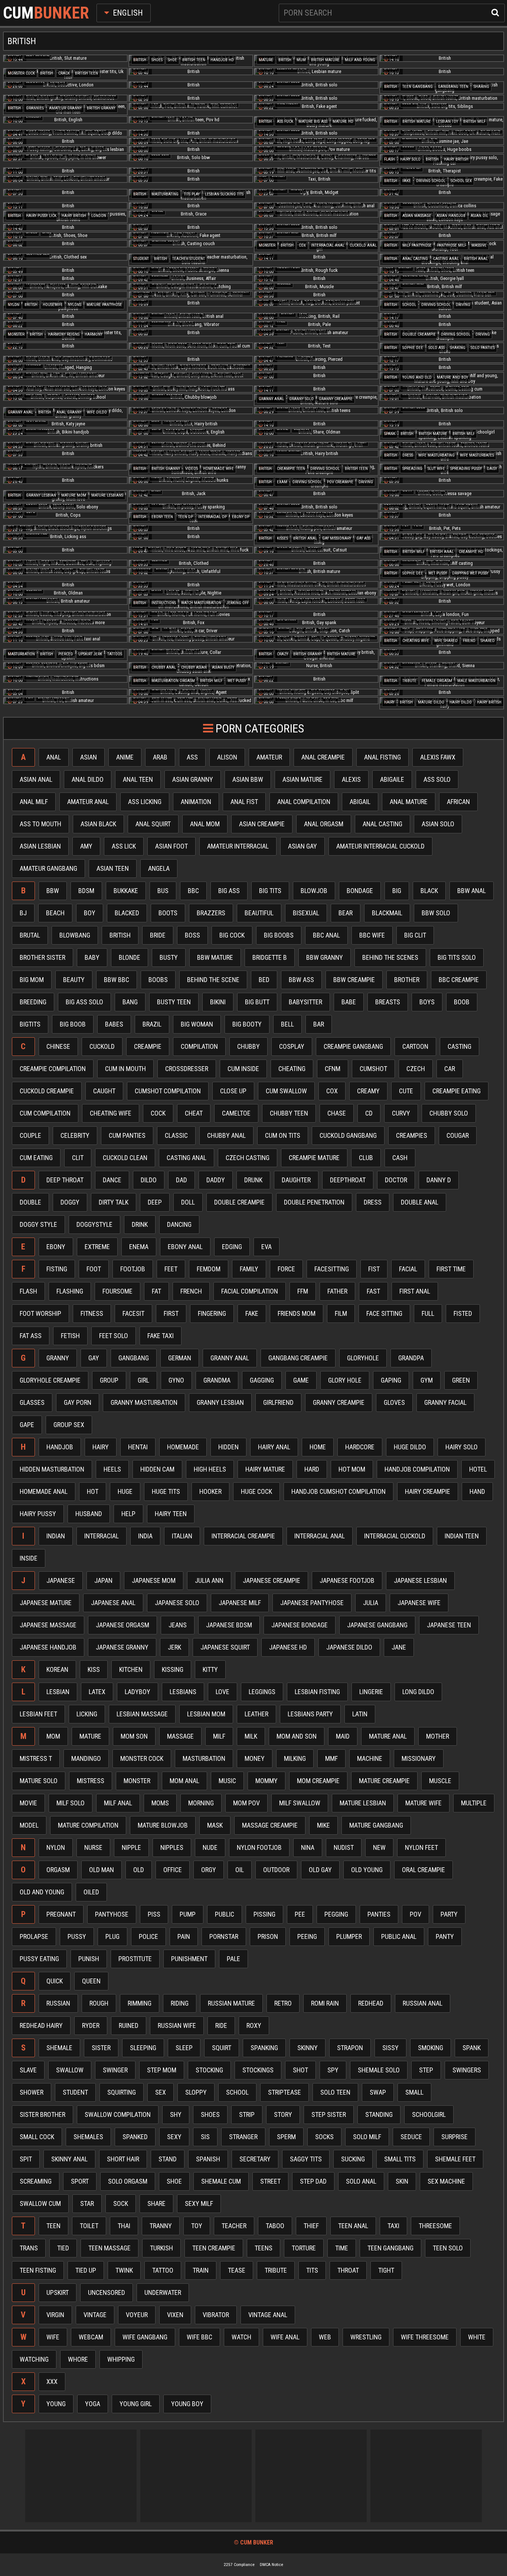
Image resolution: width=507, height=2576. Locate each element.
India (145, 1536)
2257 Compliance (239, 2565)
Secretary (255, 2159)
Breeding (33, 1002)
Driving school (431, 181)
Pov (416, 1914)
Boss (192, 935)
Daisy (492, 469)
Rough (99, 2003)
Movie (28, 1803)
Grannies (35, 108)
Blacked (127, 913)
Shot (300, 2070)
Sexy (174, 2137)
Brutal (30, 935)
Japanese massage (48, 1625)
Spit (26, 2159)
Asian (89, 757)
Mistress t (36, 1758)
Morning (201, 1803)
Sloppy (196, 2092)
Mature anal (388, 1736)
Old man (102, 1870)
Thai (124, 2226)
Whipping (121, 2359)
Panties (379, 1914)
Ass (192, 757)
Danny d (439, 1180)
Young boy (187, 2404)
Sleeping (143, 2048)
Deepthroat (348, 1180)
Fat (156, 1291)
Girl (143, 1380)
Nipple (131, 1847)
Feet (171, 1269)
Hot (93, 1491)
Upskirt (58, 2292)
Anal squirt (153, 824)
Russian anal (423, 2003)
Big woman (197, 1024)
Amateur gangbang (48, 868)
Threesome (435, 2226)
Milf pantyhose (417, 245)
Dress (408, 455)
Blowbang (75, 935)
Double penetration (314, 1202)
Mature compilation (88, 1825)
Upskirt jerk (90, 654)
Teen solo (448, 2248)
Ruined (129, 2025)
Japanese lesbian (420, 1580)
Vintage (95, 2315)
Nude (210, 1847)
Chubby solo (449, 1113)
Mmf (331, 1758)
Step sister (329, 2114)
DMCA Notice (272, 2565)
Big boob (73, 1024)
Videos (192, 469)
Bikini (218, 1002)
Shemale (59, 2048)
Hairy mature (265, 1469)
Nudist (344, 1847)
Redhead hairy (41, 2025)
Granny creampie (336, 399)
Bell (287, 1024)
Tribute (409, 681)
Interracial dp (212, 517)
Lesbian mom (206, 1714)
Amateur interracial (238, 846)
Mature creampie (384, 1781)
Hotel (478, 1469)
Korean (57, 1669)
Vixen (175, 2315)
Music (227, 1781)
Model (29, 1825)
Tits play (192, 194)
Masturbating (165, 194)
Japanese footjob (347, 1580)
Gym (427, 1380)
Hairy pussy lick (41, 216)
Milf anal (118, 1803)
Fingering (212, 1313)
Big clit (415, 935)
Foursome (117, 1291)
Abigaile (392, 779)
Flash (390, 159)
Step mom (162, 2070)
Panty (445, 1936)
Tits (312, 2270)
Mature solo (39, 1781)
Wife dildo (97, 412)
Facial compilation (250, 1291)
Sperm (286, 2137)
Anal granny (69, 412)
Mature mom (74, 495)
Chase (337, 1113)
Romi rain (325, 2003)
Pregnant (61, 1914)
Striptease (284, 2092)
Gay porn (78, 1402)
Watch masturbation (201, 603)
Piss (154, 1914)
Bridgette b (270, 957)
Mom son (134, 1736)
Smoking (431, 2048)
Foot (94, 1269)
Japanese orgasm (122, 1625)
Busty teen (174, 1002)
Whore (78, 2359)
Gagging (262, 1380)
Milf (219, 1736)
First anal (415, 1291)
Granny (58, 1358)
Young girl (136, 2404)
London (99, 216)
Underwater (163, 2292)
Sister (101, 2048)
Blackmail (387, 913)
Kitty (210, 1669)
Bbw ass (301, 980)
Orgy (209, 1870)
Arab (160, 757)
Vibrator (216, 2315)
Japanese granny (122, 1647)
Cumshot (373, 1069)
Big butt (257, 1002)
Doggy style (38, 1224)
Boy (90, 913)
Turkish (161, 2248)
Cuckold (102, 1046)
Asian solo (438, 824)
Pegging (336, 1914)
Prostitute (135, 1959)
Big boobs (279, 935)
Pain (184, 1936)
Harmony (94, 334)
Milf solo (71, 1803)
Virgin (55, 2315)
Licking (87, 1714)
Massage (180, 1736)
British (140, 60)
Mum (301, 60)
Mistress (91, 1781)
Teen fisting (38, 2270)
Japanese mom (154, 1580)
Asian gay (302, 846)
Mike (323, 1825)
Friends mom (297, 1313)
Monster (267, 245)
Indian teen (462, 1536)
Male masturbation (476, 681)
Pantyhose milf (452, 245)
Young (56, 2404)
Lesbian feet (38, 1714)
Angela (159, 868)
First (171, 1313)
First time (451, 1269)
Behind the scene (213, 980)
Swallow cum (40, 2203)
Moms (160, 1803)
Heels (112, 1469)
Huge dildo (410, 1447)
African (458, 802)
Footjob (133, 1269)
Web (325, 2337)
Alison (227, 757)
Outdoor (276, 1870)
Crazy (282, 654)
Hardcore (360, 1447)
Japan (103, 1580)
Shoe (172, 60)
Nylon (14, 305)
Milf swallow (300, 1803)
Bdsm (86, 891)
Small (414, 2092)
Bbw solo (436, 913)
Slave (28, 2070)
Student (141, 259)
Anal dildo (88, 779)
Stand (168, 2159)
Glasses (32, 1402)
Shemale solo (379, 2070)
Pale (233, 1959)
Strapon (350, 2048)
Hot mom (352, 1469)
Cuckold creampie (47, 1091)
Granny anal (271, 399)
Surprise (454, 2137)
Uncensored (107, 2292)
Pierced (66, 654)
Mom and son (297, 1736)
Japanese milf (240, 1603)
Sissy (390, 2048)
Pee (300, 1914)
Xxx (52, 2381)
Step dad (313, 2181)
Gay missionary (337, 538)
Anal (54, 757)
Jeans (178, 1625)
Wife (53, 2337)
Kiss (94, 1669)
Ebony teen (162, 517)
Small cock (37, 2137)
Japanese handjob (48, 1647)
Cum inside (243, 1069)
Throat (348, 2270)
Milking (295, 1758)
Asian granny (193, 779)
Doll (188, 1202)
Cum (46, 13)
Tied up (86, 2270)
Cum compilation (45, 1113)
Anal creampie (323, 757)
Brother (407, 980)
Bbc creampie (459, 980)
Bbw (53, 891)
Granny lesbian (41, 495)
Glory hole (345, 1380)
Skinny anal (69, 2159)
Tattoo (163, 2270)
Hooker (210, 1491)
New (379, 1847)
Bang (130, 1002)
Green (461, 1380)
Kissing (173, 1669)
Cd (369, 1113)
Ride (221, 2025)
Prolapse (34, 1936)
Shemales (88, 2137)
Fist (374, 1269)
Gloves (394, 1402)
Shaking (458, 348)
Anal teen (138, 779)
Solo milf (367, 2137)
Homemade (183, 1447)
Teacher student (189, 259)
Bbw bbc (117, 980)
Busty (169, 957)
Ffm (303, 1291)
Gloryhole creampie (50, 1380)
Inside (29, 1558)
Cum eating (36, 1158)
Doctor (396, 1180)
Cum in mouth (125, 1069)
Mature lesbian (363, 1803)
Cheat (194, 1113)
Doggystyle (94, 1224)
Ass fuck (285, 121)
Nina (308, 1847)
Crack (64, 73)
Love (223, 1692)
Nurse (93, 1847)
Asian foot (171, 846)
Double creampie (419, 334)
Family (249, 1269)
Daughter (296, 1180)
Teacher (234, 2226)
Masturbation (21, 654)
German (180, 1358)
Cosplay (292, 1046)
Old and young (42, 1892)
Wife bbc (199, 2337)
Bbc (193, 891)
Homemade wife (218, 469)
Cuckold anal (363, 245)
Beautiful (259, 913)
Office (173, 1870)
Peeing (307, 1936)
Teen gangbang (418, 87)
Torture (304, 2248)
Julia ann (209, 1580)
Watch (241, 2337)
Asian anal (36, 779)
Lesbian (58, 1692)
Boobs (158, 980)
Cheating (292, 1069)
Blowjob (314, 891)
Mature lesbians (107, 495)
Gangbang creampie (298, 1358)
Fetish (70, 1336)
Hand (477, 1491)
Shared (488, 641)
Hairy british (456, 159)
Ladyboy (138, 1692)
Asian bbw (248, 779)
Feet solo (114, 1336)
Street (270, 2181)
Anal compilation (304, 802)
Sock (121, 2203)
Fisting (57, 1269)
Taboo (275, 2226)
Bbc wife (372, 935)
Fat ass (31, 1336)
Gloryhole (363, 1358)
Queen (91, 1981)
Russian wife (177, 2025)
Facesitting (332, 1269)
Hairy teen (171, 1514)
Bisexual (306, 913)
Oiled (91, 1892)
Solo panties (483, 348)
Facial (408, 1269)
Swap (378, 2092)
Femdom (209, 1269)
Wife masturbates (477, 455)
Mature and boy (452, 377)
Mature (266, 60)
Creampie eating (457, 1091)
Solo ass (436, 348)
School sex (461, 181)
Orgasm (58, 1870)
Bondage (360, 891)
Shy (176, 2114)
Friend (469, 641)
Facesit (133, 1313)
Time (342, 2248)
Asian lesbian (40, 846)
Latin (360, 1714)
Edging (232, 1247)
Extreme (97, 1247)
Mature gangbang (376, 1825)
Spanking (264, 2048)
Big (397, 891)
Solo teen (335, 2092)
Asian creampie (262, 824)
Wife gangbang (145, 2337)
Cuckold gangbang (348, 1135)
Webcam (91, 2337)
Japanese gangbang (377, 1625)
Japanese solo (177, 1603)
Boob (462, 1002)
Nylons (75, 305)
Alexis (351, 779)
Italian (182, 1536)
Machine (370, 1758)
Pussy (77, 1936)
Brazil (152, 1024)
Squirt (222, 2048)
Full (428, 1313)
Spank (390, 434)
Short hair (123, 2159)
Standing (379, 2114)
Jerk (174, 1647)
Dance (112, 1180)
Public (225, 1914)
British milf (474, 121)
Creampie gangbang (353, 1046)
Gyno (176, 1380)
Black (429, 891)
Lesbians (183, 1692)
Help (128, 1514)
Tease (237, 2270)
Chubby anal (164, 667)
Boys (427, 1002)
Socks (324, 2137)
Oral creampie (423, 1870)
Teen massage (109, 2248)
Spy (333, 2070)
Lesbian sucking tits (224, 194)
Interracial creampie (243, 1536)
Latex (97, 1692)
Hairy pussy (38, 1514)
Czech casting (248, 1158)
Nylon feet (421, 1847)
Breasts (388, 1002)
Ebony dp (241, 517)
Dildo (149, 1180)
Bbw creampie (354, 980)
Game (301, 1380)
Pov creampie (340, 482)
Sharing (481, 87)
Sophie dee (413, 348)
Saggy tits (306, 2159)
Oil (240, 1870)
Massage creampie (270, 1825)
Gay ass (363, 538)
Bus (163, 891)
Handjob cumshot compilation (338, 1491)
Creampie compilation (53, 1069)
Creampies (412, 1135)
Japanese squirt (225, 1647)
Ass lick (124, 846)
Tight (386, 2270)
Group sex (69, 1425)
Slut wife (436, 469)
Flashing (70, 1291)
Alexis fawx (438, 757)
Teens (264, 2248)
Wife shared (446, 641)
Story (283, 2114)
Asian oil (479, 216)
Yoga (93, 2404)
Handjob (60, 1447)
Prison (268, 1936)
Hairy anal (274, 1447)
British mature (325, 60)
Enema (139, 1247)
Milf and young (360, 60)
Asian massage (417, 216)
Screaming (36, 2181)
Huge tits (166, 1491)
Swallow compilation (118, 2114)
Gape (27, 1425)
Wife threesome (425, 2337)
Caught (104, 1091)
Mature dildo (431, 702)
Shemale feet (455, 2159)
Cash (400, 1158)
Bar (319, 1024)
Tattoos (115, 654)
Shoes (157, 60)
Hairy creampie (428, 1491)
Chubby (248, 1046)
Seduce (411, 2137)
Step (426, 2070)
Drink (140, 1224)
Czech (416, 1069)
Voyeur (137, 2315)
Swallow (70, 2070)
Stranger (243, 2137)
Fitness (92, 1313)
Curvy (401, 1113)
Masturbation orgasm (173, 681)
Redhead (371, 2003)
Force (286, 1269)
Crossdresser (187, 1069)
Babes (114, 1024)
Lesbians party (310, 1714)
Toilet (89, 2226)
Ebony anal (185, 1247)
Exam (282, 482)
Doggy (70, 1202)
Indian (56, 1536)
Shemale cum (221, 2181)
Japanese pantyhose (312, 1603)
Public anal (399, 1936)
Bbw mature (215, 957)
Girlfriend (278, 1402)
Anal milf (34, 802)
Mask (215, 1825)
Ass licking (145, 802)
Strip (247, 2114)
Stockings (258, 2070)
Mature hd (343, 121)
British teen (194, 60)
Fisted (463, 1313)
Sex (161, 2092)
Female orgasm (437, 681)
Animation (196, 802)
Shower (32, 2092)
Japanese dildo (349, 1647)
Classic (176, 1135)
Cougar (458, 1135)
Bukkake (126, 891)
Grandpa (411, 1358)
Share (156, 2203)
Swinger (115, 2070)
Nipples (172, 1847)
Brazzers (211, 913)
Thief (311, 2226)
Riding (180, 2003)
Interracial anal (328, 245)
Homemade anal (44, 1491)
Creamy (368, 1091)
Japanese (61, 1580)
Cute (406, 1091)
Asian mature (302, 779)
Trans (29, 2248)
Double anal (420, 1202)
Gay (94, 1358)
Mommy (266, 1781)
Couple (30, 1135)
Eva (266, 1247)
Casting (459, 1046)
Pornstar (224, 1936)
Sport (80, 2181)
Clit (78, 1158)
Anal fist (244, 802)
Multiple (474, 1803)
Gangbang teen (453, 87)
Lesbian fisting (317, 1692)
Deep (155, 1202)
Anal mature (409, 802)
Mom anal (184, 1781)
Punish (89, 1959)
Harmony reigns (64, 334)
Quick (55, 1981)
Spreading (412, 469)
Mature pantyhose (104, 305)
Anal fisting (382, 757)
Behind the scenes (390, 957)
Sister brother (42, 2114)
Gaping (391, 1380)
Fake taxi (161, 1336)
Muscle (440, 1781)
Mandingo (86, 1758)
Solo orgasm (128, 2181)
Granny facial (445, 1402)
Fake (407, 181)
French (191, 1291)
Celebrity (75, 1135)
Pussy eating (39, 1959)
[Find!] (493, 11)
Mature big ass (313, 121)
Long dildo (418, 1692)
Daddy (216, 1180)
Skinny (308, 2048)
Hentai (138, 1447)
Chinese (58, 1046)
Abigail (360, 802)
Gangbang (134, 1358)
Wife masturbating (436, 455)
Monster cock (21, 73)
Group (109, 1380)
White (477, 2337)
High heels (210, 1469)
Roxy (254, 2025)
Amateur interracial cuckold (380, 846)
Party (449, 1914)
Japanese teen (449, 1625)
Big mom (32, 980)
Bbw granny (325, 957)
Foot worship (40, 1313)
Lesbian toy (447, 121)
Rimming (140, 2003)
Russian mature (231, 2003)
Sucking (353, 2159)
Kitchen (131, 1669)
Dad (181, 1180)
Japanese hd (288, 1647)
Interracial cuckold (395, 1536)
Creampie (148, 1046)
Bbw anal (472, 891)
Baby (92, 957)
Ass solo (437, 779)
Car (450, 1069)
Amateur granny (65, 108)
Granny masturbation (144, 1402)
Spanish (208, 2159)
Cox (302, 245)
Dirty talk (114, 1202)
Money (255, 1758)
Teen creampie (214, 2248)
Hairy (389, 702)
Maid (343, 1736)
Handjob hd (222, 60)
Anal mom (205, 824)
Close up (233, 1091)
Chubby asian (194, 667)
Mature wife (423, 1803)
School (409, 305)
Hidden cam (157, 1469)
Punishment (189, 1959)
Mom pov (246, 1803)
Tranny (161, 2226)
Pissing (264, 1914)
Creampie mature (314, 1158)
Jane (399, 1647)
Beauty (74, 980)
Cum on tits (283, 1135)
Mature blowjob (163, 1825)
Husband (89, 1514)
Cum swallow (286, 1091)
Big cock (232, 935)
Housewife (53, 305)
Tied (63, 2248)
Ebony (56, 1247)
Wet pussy (438, 573)
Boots (168, 913)
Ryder (91, 2025)
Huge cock (256, 1491)
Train (201, 2270)
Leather (256, 1714)
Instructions (164, 603)
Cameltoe (236, 1113)
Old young (367, 1870)
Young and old (417, 377)
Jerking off (238, 603)
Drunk (253, 1180)
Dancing (179, 1224)
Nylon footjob (259, 1847)
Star (87, 2203)
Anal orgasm (324, 824)
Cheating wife (416, 641)
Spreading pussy (466, 469)
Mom (53, 1736)
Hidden (228, 1447)
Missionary (419, 1758)
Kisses (282, 538)
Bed (264, 980)
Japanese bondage (300, 1625)
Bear (346, 913)
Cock (158, 1113)
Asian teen (113, 868)
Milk (251, 1736)
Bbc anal (326, 935)
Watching (34, 2359)
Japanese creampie (272, 1580)
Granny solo (301, 399)
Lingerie (371, 1692)
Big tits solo (457, 957)
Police (148, 1936)
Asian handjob (451, 216)
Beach (55, 913)
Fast (373, 1291)
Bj (23, 913)
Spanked (135, 2137)
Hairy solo (410, 159)
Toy (197, 2226)
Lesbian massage (142, 1714)
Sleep (184, 2048)
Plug (112, 1936)
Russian (58, 2003)
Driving (463, 305)
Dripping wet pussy (470, 573)
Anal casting (415, 259)
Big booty (247, 1024)
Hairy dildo (461, 702)
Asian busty (223, 667)
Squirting (122, 2092)
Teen (53, 2226)
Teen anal (353, 2226)
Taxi (393, 2226)
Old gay (320, 1870)
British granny (101, 108)
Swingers (467, 2070)
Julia (371, 1603)
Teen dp (186, 517)
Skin (402, 2181)
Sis (205, 2137)
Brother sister (42, 957)
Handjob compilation (417, 1469)
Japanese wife (419, 1603)
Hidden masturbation (52, 1469)
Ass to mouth (40, 824)
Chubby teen (289, 1113)
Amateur (269, 757)
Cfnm (333, 1069)
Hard (312, 1469)
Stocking (209, 2070)
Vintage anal (268, 2315)
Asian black (98, 824)
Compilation (199, 1046)
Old (139, 1870)
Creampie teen (291, 469)
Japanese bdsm (229, 1625)
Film (341, 1313)
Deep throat (65, 1180)
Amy (86, 846)
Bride (158, 935)
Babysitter (305, 1002)
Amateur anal (88, 802)
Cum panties (127, 1135)
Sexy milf (199, 2203)
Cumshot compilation (168, 1091)
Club (366, 1158)
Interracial (102, 1536)
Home (318, 1447)
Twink (124, 2270)
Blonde (130, 957)
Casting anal (446, 259)
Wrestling (366, 2337)
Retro (283, 2003)
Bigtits (30, 1024)
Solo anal (361, 2181)
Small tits (400, 2159)
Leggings (262, 1692)
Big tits (270, 891)
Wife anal (285, 2337)
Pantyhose (112, 1914)
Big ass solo (84, 1002)
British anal (476, 259)
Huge (125, 1491)
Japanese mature (46, 1603)
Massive (479, 245)
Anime (125, 757)
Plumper (349, 1936)
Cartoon (415, 1046)
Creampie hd (471, 552)
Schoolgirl (429, 2114)
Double (30, 1202)
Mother (438, 1736)
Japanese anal (113, 1603)
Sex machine (446, 2181)
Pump (188, 1914)
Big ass (229, 891)
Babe (349, 1002)
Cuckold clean (125, 1158)
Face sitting (384, 1313)
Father (337, 1291)
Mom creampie (318, 1781)
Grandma (217, 1380)
